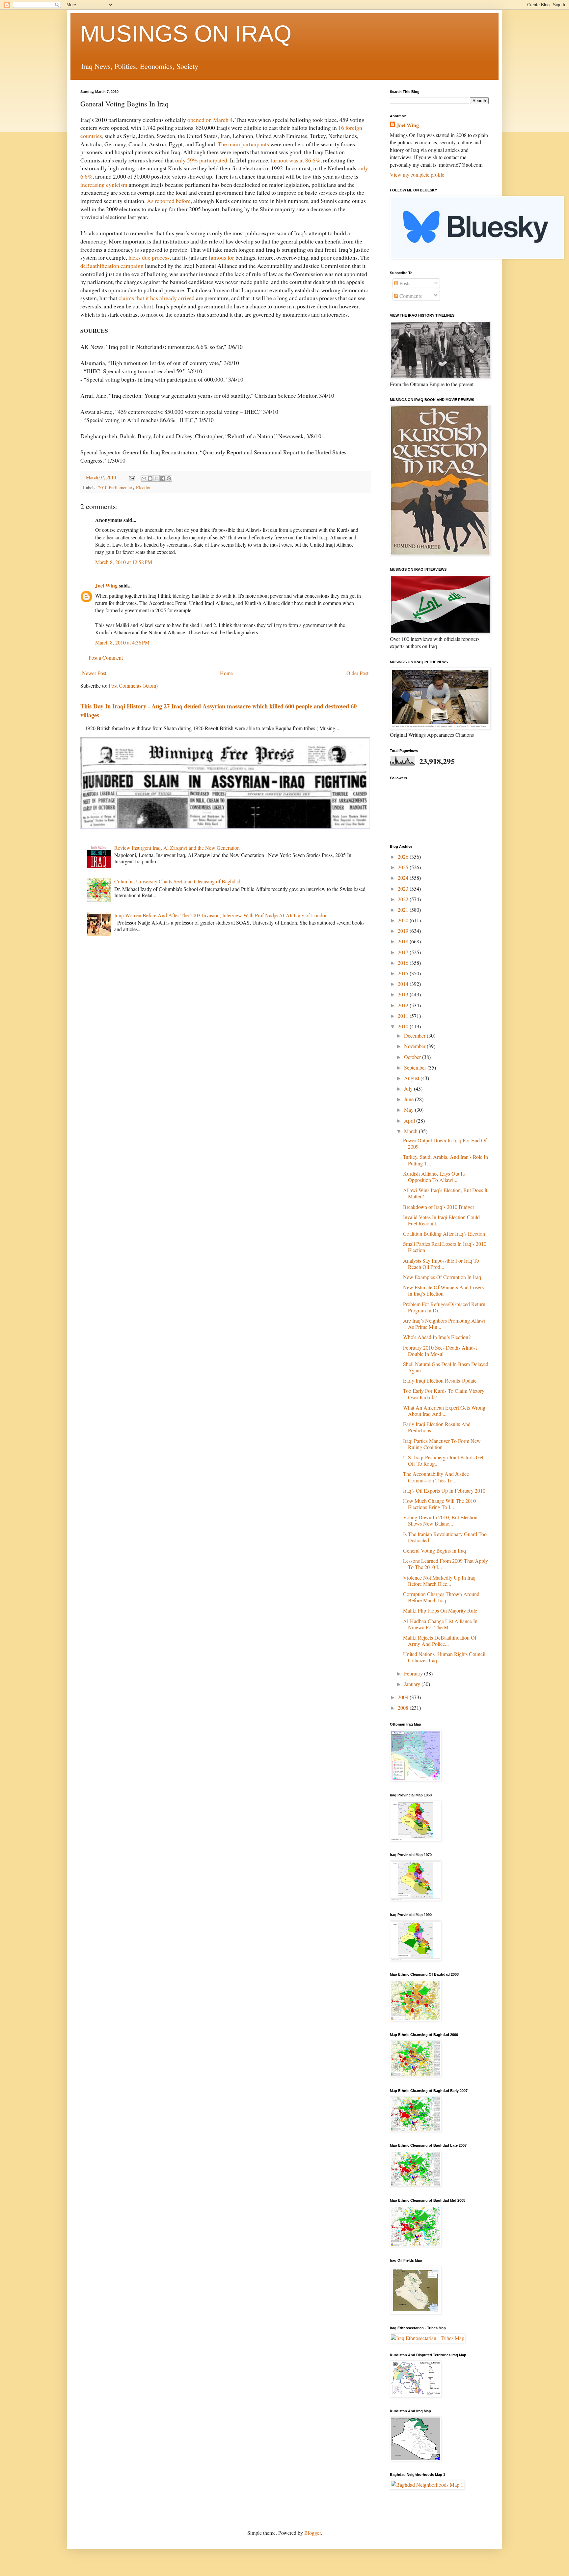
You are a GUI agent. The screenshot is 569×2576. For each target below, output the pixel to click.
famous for (221, 257)
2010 (404, 1026)
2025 (404, 867)
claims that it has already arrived (157, 298)
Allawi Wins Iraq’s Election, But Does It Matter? (445, 1193)
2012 (404, 1005)
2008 (404, 1708)
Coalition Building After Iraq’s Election (444, 1233)
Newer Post (94, 673)
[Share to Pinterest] (169, 478)
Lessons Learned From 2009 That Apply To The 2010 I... (446, 1564)
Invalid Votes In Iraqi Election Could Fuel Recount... (441, 1220)
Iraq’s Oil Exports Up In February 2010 (444, 1490)
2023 (404, 888)
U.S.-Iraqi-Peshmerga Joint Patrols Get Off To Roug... (443, 1460)
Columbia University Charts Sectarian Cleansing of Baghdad (177, 881)
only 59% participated (201, 160)
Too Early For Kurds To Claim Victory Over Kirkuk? (444, 1394)
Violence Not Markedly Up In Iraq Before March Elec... (439, 1581)
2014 (404, 984)
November (415, 1046)
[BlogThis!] (150, 478)
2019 (404, 931)
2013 (404, 994)
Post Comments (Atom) (133, 686)
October (413, 1057)
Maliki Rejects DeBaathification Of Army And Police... (440, 1641)
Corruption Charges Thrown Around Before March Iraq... (441, 1597)
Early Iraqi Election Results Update (440, 1380)
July (409, 1088)
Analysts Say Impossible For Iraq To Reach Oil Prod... (441, 1264)
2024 (404, 878)
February (414, 1673)
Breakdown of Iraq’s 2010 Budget (438, 1207)
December (415, 1035)
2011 (404, 1016)
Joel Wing (106, 585)
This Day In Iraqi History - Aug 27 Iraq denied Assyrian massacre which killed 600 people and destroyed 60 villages (218, 710)
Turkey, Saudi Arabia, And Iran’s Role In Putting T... (446, 1160)
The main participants (243, 144)
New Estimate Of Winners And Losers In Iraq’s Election (443, 1290)
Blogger (312, 2533)
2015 (404, 973)
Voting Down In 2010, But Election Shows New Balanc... (440, 1520)
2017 (404, 952)
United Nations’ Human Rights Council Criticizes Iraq (444, 1657)
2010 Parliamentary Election (125, 487)
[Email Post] (132, 477)
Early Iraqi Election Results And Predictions (437, 1427)
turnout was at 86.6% (296, 160)
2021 (404, 910)
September (416, 1067)
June (409, 1099)
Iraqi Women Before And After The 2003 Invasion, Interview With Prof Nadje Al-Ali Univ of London (221, 915)
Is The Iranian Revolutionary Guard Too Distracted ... (445, 1537)
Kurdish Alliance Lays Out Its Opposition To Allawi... (434, 1177)
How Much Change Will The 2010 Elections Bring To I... (439, 1504)
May (409, 1110)
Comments (410, 296)
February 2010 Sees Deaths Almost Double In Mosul (440, 1351)
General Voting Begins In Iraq (434, 1550)
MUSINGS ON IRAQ (186, 34)
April (410, 1120)
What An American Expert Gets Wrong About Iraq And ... (444, 1411)
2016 (404, 963)
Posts (404, 283)
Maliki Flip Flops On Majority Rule (440, 1610)
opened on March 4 (210, 120)
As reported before (169, 201)
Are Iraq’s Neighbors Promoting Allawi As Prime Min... (444, 1324)
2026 (404, 857)
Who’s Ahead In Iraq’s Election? (437, 1337)
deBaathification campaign (112, 266)
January (413, 1684)
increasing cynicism (104, 185)
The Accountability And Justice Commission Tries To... (436, 1477)
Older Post (357, 673)
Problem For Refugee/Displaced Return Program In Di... (444, 1307)
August (412, 1078)
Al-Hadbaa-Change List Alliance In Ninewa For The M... (440, 1624)
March (411, 1131)
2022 (404, 899)
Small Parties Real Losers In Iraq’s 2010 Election (445, 1247)
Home (226, 673)
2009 (404, 1697)
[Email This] (144, 478)
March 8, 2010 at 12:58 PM (124, 562)
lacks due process (149, 257)
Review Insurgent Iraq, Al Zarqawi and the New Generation (177, 848)
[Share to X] (156, 478)
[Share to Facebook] (163, 478)
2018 (404, 941)
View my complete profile (417, 174)
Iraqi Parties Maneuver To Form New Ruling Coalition (442, 1444)
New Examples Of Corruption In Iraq (442, 1277)
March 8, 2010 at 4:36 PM (122, 642)
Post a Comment (106, 658)
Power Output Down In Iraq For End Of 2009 (445, 1143)
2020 (404, 920)
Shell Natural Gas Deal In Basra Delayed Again (446, 1367)
